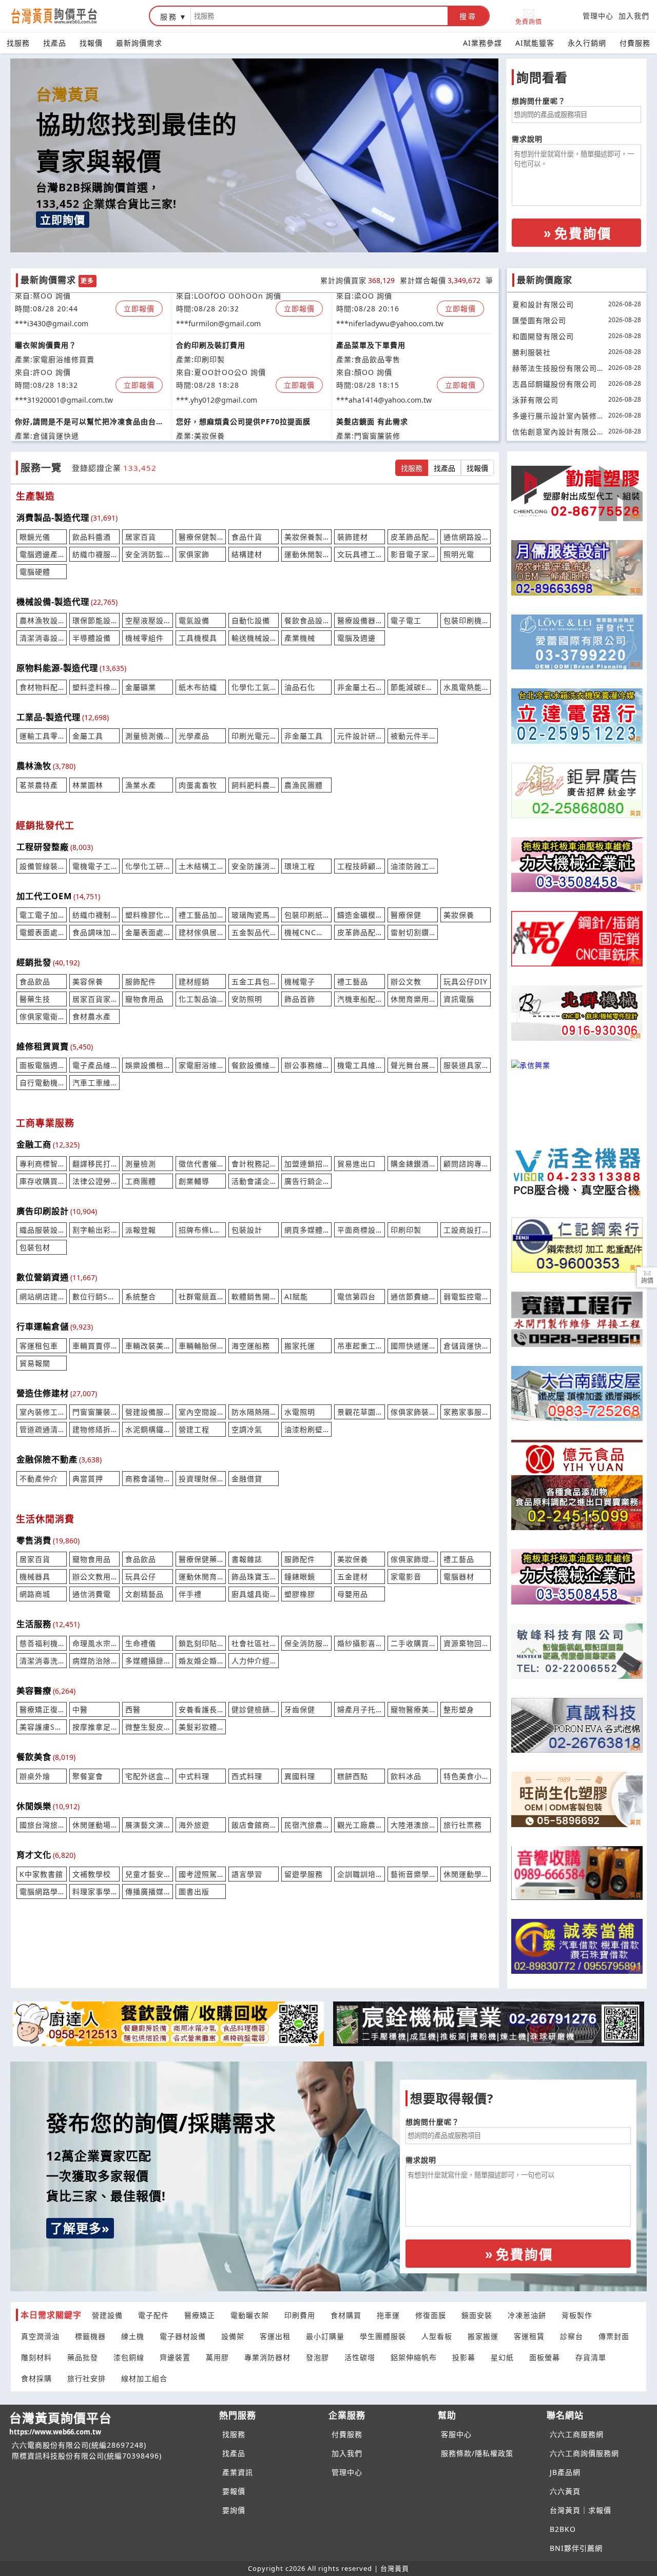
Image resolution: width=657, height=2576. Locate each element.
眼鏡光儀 (35, 537)
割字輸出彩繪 (94, 1230)
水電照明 (300, 1412)
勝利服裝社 (532, 352)
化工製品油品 (201, 999)
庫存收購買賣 (42, 1181)
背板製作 (577, 2315)
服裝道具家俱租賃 (466, 1065)
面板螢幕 (545, 2357)
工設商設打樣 (466, 1230)
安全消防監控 (147, 554)
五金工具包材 (254, 982)
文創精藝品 (144, 1594)
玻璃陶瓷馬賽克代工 (254, 915)
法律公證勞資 (94, 1181)
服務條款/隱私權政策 (477, 2453)
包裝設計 (247, 1230)
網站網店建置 (42, 1296)
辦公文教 (406, 982)
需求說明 (527, 139)
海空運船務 (251, 1346)
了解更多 (76, 2228)
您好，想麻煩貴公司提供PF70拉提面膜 (243, 408)
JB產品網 (565, 2472)
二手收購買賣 (413, 1643)
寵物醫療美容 (413, 1709)
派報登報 (141, 1230)
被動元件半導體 (413, 736)
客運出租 (275, 2336)
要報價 (234, 2491)
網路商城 (35, 1594)
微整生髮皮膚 (147, 1727)
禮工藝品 (353, 982)
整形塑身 (459, 1709)
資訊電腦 (459, 999)
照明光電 (459, 554)
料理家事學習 (94, 1891)
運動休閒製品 (306, 554)
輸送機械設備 (254, 638)
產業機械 (300, 638)
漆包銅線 (129, 2357)
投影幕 (464, 2357)
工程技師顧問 (359, 866)
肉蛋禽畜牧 (198, 785)
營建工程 (194, 1429)
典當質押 (88, 1479)
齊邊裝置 (175, 2357)
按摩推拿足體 (94, 1727)
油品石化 (300, 687)
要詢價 (234, 2510)
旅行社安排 (86, 2378)
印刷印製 (406, 1230)
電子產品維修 (94, 1065)
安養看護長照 (201, 1709)
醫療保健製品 (201, 537)
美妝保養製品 (306, 537)
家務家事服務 (466, 1412)
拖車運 (388, 2315)
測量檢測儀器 (147, 736)
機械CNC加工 (306, 932)
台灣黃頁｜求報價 (581, 2510)
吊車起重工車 (359, 1346)
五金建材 (353, 1577)
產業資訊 (238, 2472)
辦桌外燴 (35, 1776)
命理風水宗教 (94, 1643)
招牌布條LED (201, 1230)
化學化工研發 (147, 866)
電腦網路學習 (42, 1891)
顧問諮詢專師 (466, 1164)
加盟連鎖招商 (306, 1164)
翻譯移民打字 (94, 1164)
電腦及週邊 (356, 638)
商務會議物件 (147, 1479)
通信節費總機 (413, 1296)
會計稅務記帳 (254, 1164)
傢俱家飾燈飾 (413, 1559)
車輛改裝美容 (147, 1346)
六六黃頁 (565, 2491)
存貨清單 (591, 2357)
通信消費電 (92, 1594)
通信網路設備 (466, 537)
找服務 (18, 43)
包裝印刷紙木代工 (306, 915)
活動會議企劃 (254, 1181)
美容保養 (88, 982)
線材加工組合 (144, 2378)
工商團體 (141, 1181)
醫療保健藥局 (201, 1559)
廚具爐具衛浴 (254, 1594)
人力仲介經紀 (254, 1661)
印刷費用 (300, 2315)
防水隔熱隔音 (254, 1412)
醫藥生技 (35, 999)
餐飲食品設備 (306, 620)
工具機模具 (198, 638)
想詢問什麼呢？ (539, 101)
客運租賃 (529, 2336)
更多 (87, 281)
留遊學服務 (304, 1874)
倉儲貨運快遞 (466, 1346)
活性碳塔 (360, 2357)
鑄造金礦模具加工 (359, 915)
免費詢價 (529, 21)
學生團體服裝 (383, 2336)
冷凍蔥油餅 (527, 2315)
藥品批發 (83, 2357)
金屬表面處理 (147, 932)
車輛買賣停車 (94, 1346)
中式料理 (194, 1776)
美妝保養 (459, 915)
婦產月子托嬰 (359, 1709)
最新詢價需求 (139, 43)
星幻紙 (502, 2357)
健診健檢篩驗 (254, 1709)
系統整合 (141, 1296)
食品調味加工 (94, 932)
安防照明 (247, 999)
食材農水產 (92, 1016)
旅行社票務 (463, 1825)
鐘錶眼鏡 (300, 1577)
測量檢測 (141, 1164)
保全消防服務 (306, 1643)
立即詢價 (63, 220)
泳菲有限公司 (535, 400)
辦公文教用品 (94, 1577)
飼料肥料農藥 (254, 785)
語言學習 (247, 1874)
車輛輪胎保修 (201, 1346)
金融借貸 (247, 1479)
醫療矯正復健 (42, 1709)
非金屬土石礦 (359, 687)
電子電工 (406, 620)
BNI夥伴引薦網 (576, 2548)
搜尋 (468, 16)
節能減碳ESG (413, 687)
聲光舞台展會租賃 (413, 1065)
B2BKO (563, 2529)
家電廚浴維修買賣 (201, 1065)
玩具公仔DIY (466, 982)
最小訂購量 (325, 2336)
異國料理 (300, 1776)
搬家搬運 (483, 2336)
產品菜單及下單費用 (371, 332)
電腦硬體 (35, 572)
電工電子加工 (42, 915)
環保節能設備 (94, 620)
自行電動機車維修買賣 (42, 1083)
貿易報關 (35, 1363)
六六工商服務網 (577, 2434)
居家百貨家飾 (94, 999)
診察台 (572, 2336)
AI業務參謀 (482, 43)
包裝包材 (35, 1247)
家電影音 (406, 1577)
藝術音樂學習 (413, 1874)
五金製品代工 (254, 932)
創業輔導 (194, 1181)
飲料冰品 (406, 1776)
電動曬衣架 (250, 2315)
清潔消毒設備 (42, 638)
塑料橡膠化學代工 (147, 915)
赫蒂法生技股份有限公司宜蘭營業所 (555, 369)
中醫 (80, 1709)
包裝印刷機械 (466, 620)
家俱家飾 (194, 554)
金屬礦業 (141, 687)
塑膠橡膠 (300, 1594)
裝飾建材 (353, 537)
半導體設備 (92, 638)
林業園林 (88, 785)
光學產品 (194, 736)
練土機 (133, 2336)
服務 (169, 17)
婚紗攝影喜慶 (359, 1643)
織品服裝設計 (42, 1230)
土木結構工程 (201, 866)
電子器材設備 (183, 2336)
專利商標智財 (42, 1164)
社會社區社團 (254, 1643)
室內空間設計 (201, 1412)
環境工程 (300, 866)
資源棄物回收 (466, 1643)
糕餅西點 (353, 1776)
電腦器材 (459, 1577)
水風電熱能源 (466, 687)
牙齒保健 (300, 1709)
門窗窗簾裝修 (94, 1412)
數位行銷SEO (94, 1296)
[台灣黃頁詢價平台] (64, 16)
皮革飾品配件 (413, 537)
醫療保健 (406, 915)
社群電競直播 (201, 1296)
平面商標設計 (359, 1230)
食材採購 (36, 2378)
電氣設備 (194, 620)
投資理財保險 (201, 1479)
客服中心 (456, 2434)
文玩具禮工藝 (359, 554)
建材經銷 (194, 982)
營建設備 (107, 2315)
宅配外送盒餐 (147, 1776)
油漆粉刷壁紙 (306, 1429)
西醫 (133, 1709)
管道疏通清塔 (42, 1429)
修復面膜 (431, 2315)
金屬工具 (88, 736)
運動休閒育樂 (201, 1577)
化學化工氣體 (254, 687)
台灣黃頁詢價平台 (61, 2423)
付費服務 (635, 43)
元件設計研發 (359, 736)
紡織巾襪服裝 (94, 554)
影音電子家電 (413, 554)
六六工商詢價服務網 (584, 2453)
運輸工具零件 (42, 736)
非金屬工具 (304, 736)
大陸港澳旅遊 (413, 1825)
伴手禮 (190, 1594)
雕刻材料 (36, 2357)
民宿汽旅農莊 (306, 1825)
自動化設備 (251, 620)
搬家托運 (300, 1346)
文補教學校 (92, 1874)
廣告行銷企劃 (306, 1181)
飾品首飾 (300, 999)
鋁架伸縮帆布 (414, 2357)
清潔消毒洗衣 (42, 1661)
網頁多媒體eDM (306, 1230)
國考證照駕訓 (201, 1874)
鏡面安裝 (477, 2315)
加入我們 (634, 16)
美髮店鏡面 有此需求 (372, 408)
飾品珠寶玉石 (254, 1577)
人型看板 (437, 2336)
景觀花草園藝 (359, 1412)
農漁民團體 (304, 785)
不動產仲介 (39, 1479)
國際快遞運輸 (413, 1346)
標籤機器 (90, 2336)
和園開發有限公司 (543, 336)
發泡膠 (317, 2357)
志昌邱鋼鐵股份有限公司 (555, 384)
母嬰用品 (353, 1594)
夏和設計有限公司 (543, 304)
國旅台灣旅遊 (42, 1825)
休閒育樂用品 (413, 999)
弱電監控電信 (466, 1296)
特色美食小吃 (466, 1776)
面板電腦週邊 (42, 1065)
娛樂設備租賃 (147, 1065)
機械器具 (35, 1577)
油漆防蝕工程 (413, 866)
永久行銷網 (587, 43)
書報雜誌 (247, 1559)
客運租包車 (39, 1346)
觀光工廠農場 (359, 1825)
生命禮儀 (141, 1643)
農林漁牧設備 (42, 620)
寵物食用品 (144, 999)
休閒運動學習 (466, 1874)
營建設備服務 (147, 1412)
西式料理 (247, 1776)
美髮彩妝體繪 (201, 1727)
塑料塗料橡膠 (94, 687)
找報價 (91, 43)
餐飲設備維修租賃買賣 (254, 1065)
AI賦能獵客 (535, 43)
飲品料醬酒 (92, 537)
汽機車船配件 (359, 999)
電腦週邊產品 (42, 554)
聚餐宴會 (88, 1776)
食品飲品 (35, 982)
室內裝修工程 (42, 1412)
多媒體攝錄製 (147, 1661)
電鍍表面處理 (42, 932)
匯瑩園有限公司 (539, 320)
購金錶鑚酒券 (413, 1164)
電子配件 (153, 2315)
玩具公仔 (141, 1577)
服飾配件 (141, 982)
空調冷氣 (247, 1429)
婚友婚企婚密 (201, 1661)
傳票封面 (614, 2336)
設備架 (233, 2336)
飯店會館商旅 (254, 1825)
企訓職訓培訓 (359, 1874)
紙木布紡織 (198, 687)
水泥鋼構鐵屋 (147, 1429)
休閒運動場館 (94, 1825)
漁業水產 (141, 785)
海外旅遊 (194, 1825)
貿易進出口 (356, 1164)
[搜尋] (319, 16)
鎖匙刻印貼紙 (201, 1643)
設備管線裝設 (42, 866)
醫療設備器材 (359, 620)
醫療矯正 (200, 2315)
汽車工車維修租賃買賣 (94, 1083)
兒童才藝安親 (147, 1874)
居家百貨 (141, 537)
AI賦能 (296, 1296)
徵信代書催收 (201, 1164)
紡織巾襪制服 (94, 915)
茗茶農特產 (39, 785)
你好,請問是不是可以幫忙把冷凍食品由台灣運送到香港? (89, 409)
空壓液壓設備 (147, 620)
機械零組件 (144, 638)
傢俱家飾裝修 (413, 1412)
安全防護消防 (254, 866)
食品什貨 (247, 537)
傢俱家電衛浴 (42, 1016)
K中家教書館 (41, 1874)
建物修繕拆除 (94, 1429)
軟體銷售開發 (254, 1296)
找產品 (55, 43)
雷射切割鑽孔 (413, 932)
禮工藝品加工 (201, 915)
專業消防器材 (267, 2357)
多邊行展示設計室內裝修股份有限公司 (555, 417)
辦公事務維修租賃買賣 (306, 1065)
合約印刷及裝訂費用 (211, 332)
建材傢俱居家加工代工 (201, 932)
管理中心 (598, 16)
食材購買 (346, 2315)
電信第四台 (356, 1296)
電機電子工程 (94, 866)
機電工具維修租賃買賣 (359, 1065)
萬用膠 (217, 2357)
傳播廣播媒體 (147, 1891)
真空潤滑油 (40, 2336)
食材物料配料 (42, 687)
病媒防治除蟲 (94, 1661)
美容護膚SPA (42, 1727)
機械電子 (300, 982)
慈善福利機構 (42, 1643)
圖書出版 (194, 1891)
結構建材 (247, 554)
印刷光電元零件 (254, 736)
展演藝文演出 (147, 1825)
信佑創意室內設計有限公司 (555, 433)
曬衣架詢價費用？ (46, 332)
